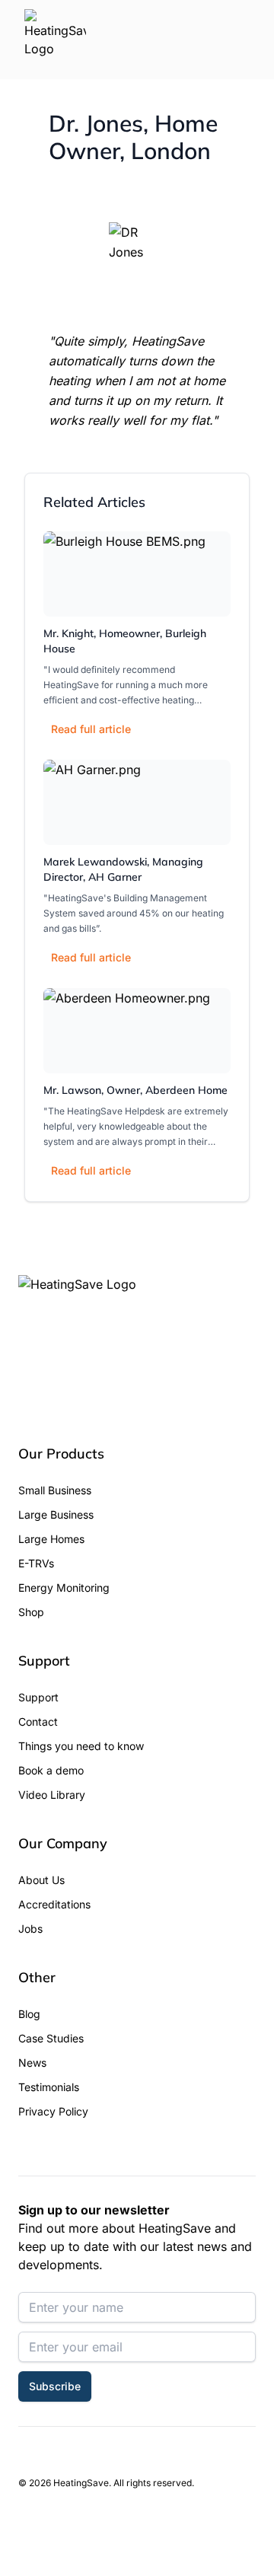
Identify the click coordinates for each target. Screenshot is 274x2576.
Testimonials (49, 2087)
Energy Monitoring (64, 1588)
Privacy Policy (53, 2111)
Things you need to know (81, 1746)
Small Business (55, 1490)
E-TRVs (36, 1563)
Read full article (91, 729)
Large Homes (51, 1539)
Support (38, 1697)
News (32, 2063)
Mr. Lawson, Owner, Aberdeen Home (135, 1090)
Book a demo (51, 1770)
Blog (29, 2014)
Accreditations (54, 1904)
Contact (38, 1722)
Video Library (52, 1795)
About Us (41, 1880)
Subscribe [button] (55, 2386)
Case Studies (51, 2038)
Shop (31, 1612)
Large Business (56, 1514)
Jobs (30, 1929)
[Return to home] (55, 40)
